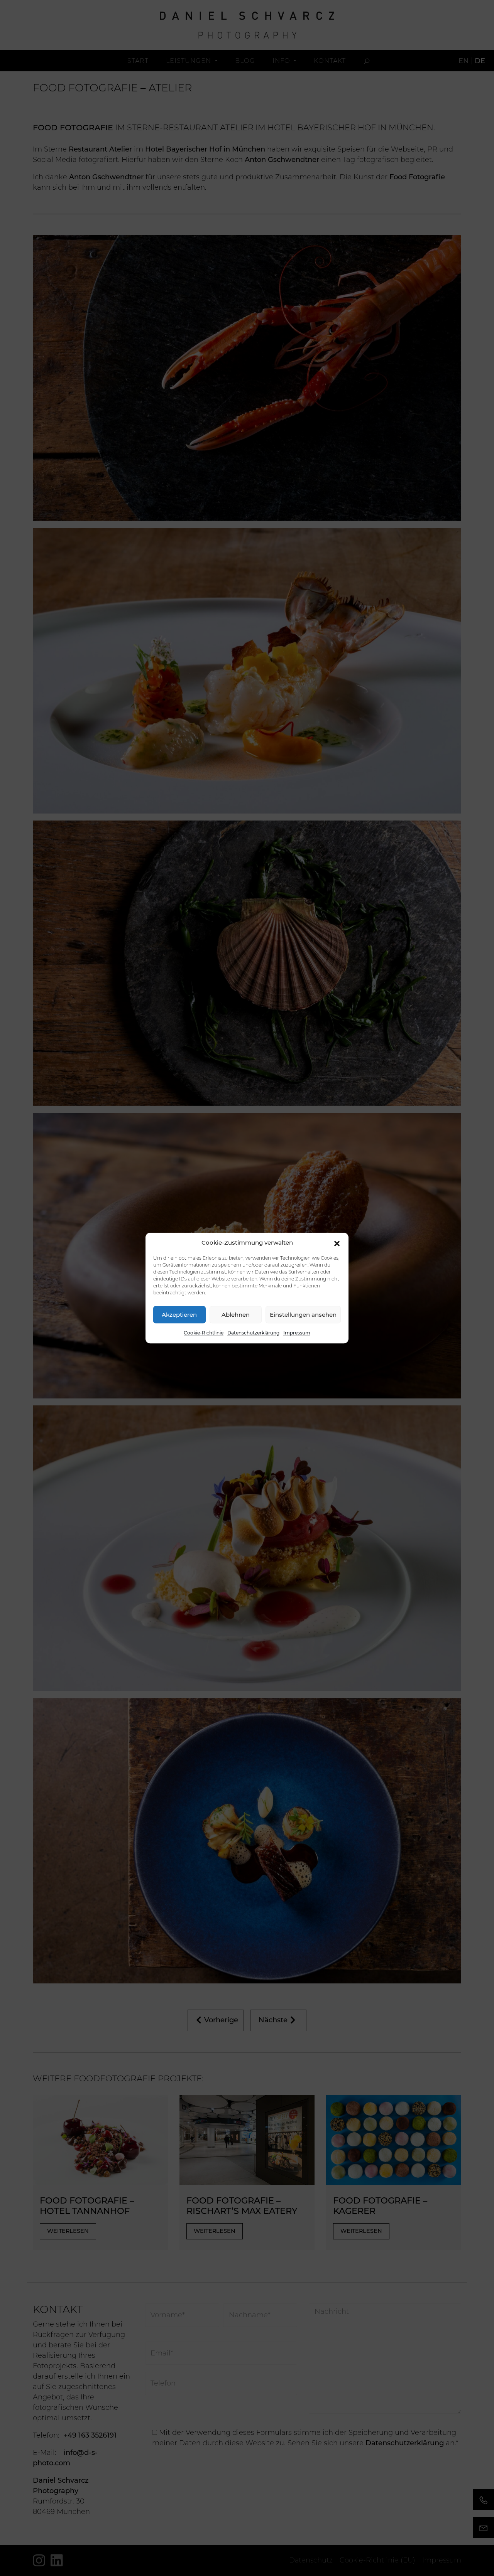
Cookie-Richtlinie (204, 1333)
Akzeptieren (179, 1315)
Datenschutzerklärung (253, 1333)
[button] (337, 1243)
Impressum (297, 1333)
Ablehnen (236, 1315)
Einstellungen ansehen (303, 1315)
